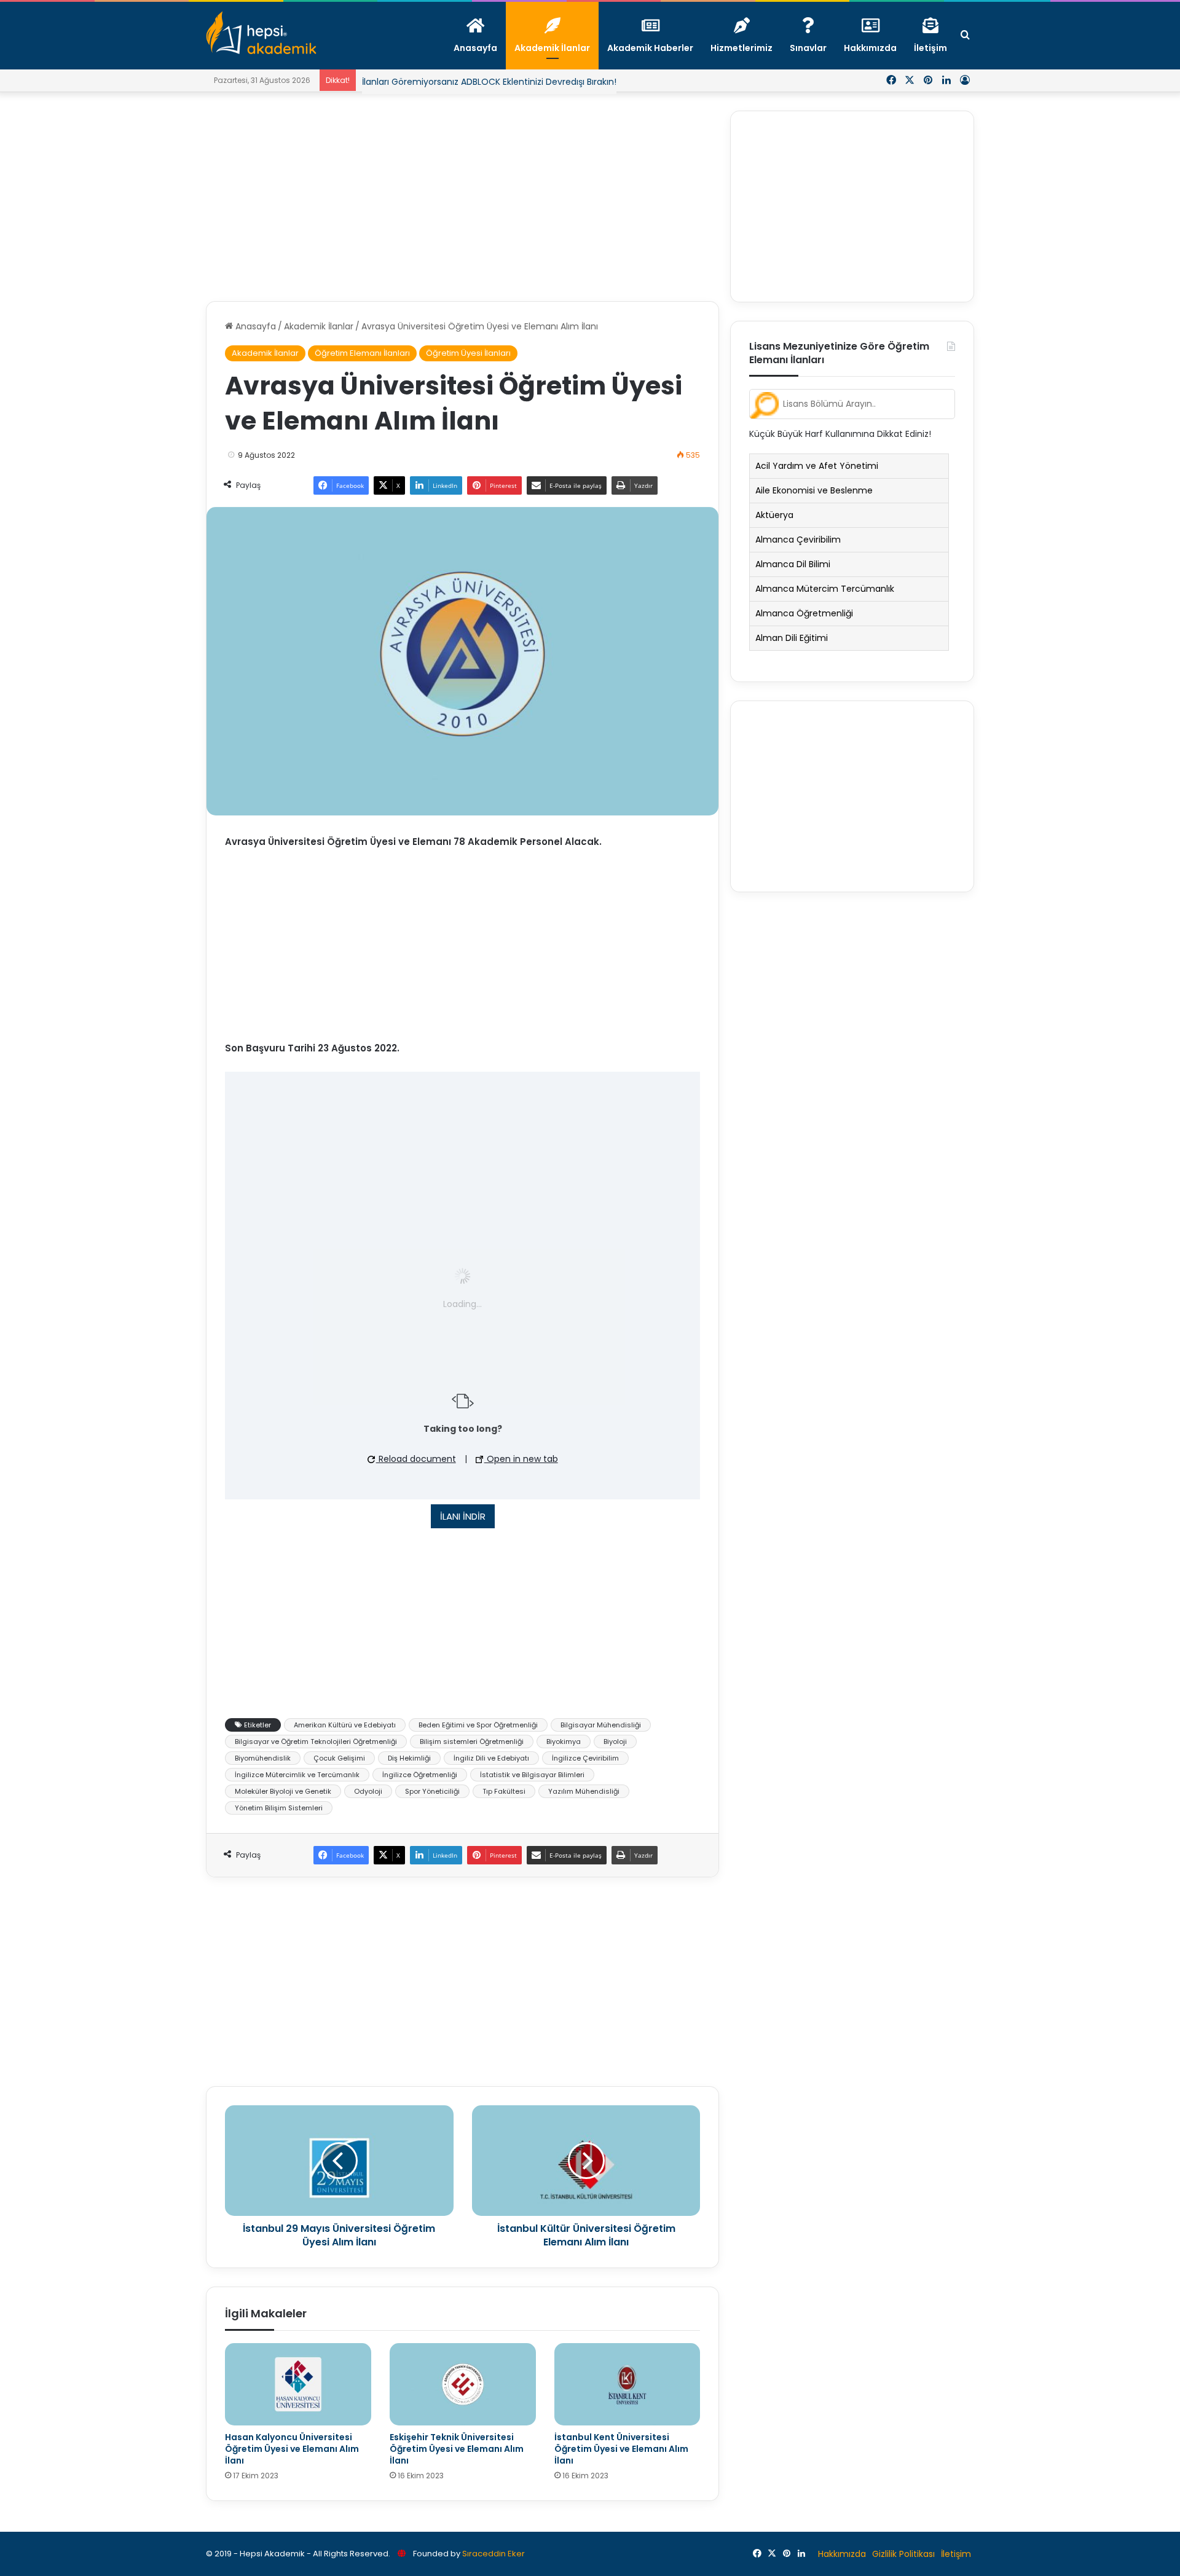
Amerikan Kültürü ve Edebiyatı (345, 1725)
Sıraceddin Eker (494, 2554)
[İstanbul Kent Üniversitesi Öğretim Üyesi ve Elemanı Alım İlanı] (627, 2384)
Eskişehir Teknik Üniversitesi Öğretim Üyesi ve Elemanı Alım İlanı (457, 2449)
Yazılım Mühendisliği (584, 1791)
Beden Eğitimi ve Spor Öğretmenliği (478, 1725)
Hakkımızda (842, 2554)
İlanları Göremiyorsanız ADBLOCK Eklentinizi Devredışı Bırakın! (489, 82)
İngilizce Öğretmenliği (420, 1775)
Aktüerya (774, 515)
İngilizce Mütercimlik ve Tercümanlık (297, 1775)
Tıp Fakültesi (504, 1791)
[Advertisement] (462, 197)
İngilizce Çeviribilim (585, 1758)
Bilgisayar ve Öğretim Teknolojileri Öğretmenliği (316, 1742)
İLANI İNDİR (463, 1516)
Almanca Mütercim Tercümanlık (825, 589)
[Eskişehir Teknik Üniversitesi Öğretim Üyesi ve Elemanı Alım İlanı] (463, 2384)
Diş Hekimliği (409, 1758)
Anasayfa (254, 326)
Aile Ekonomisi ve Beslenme (814, 490)
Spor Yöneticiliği (432, 1791)
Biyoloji (615, 1742)
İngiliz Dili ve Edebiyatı (491, 1758)
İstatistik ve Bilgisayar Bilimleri (532, 1775)
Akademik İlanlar (319, 326)
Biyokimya (564, 1742)
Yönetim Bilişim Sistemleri (279, 1808)
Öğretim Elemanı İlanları (362, 353)
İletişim (956, 2554)
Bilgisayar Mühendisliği (601, 1725)
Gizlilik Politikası (903, 2554)
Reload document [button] (416, 1459)
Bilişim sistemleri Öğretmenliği (472, 1742)
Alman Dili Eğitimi (792, 638)
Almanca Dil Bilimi (793, 564)
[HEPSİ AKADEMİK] (261, 33)
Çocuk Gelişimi (339, 1758)
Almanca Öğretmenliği (804, 613)
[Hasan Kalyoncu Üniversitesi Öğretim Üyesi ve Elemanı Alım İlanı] (298, 2384)
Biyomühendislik (263, 1758)
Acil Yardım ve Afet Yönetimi (817, 466)
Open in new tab (521, 1459)
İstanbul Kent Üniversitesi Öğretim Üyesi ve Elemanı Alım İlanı (621, 2449)
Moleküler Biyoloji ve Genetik (283, 1791)
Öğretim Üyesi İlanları (468, 353)
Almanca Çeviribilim (798, 540)
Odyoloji (368, 1791)
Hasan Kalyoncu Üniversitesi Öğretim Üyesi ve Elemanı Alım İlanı (292, 2449)
